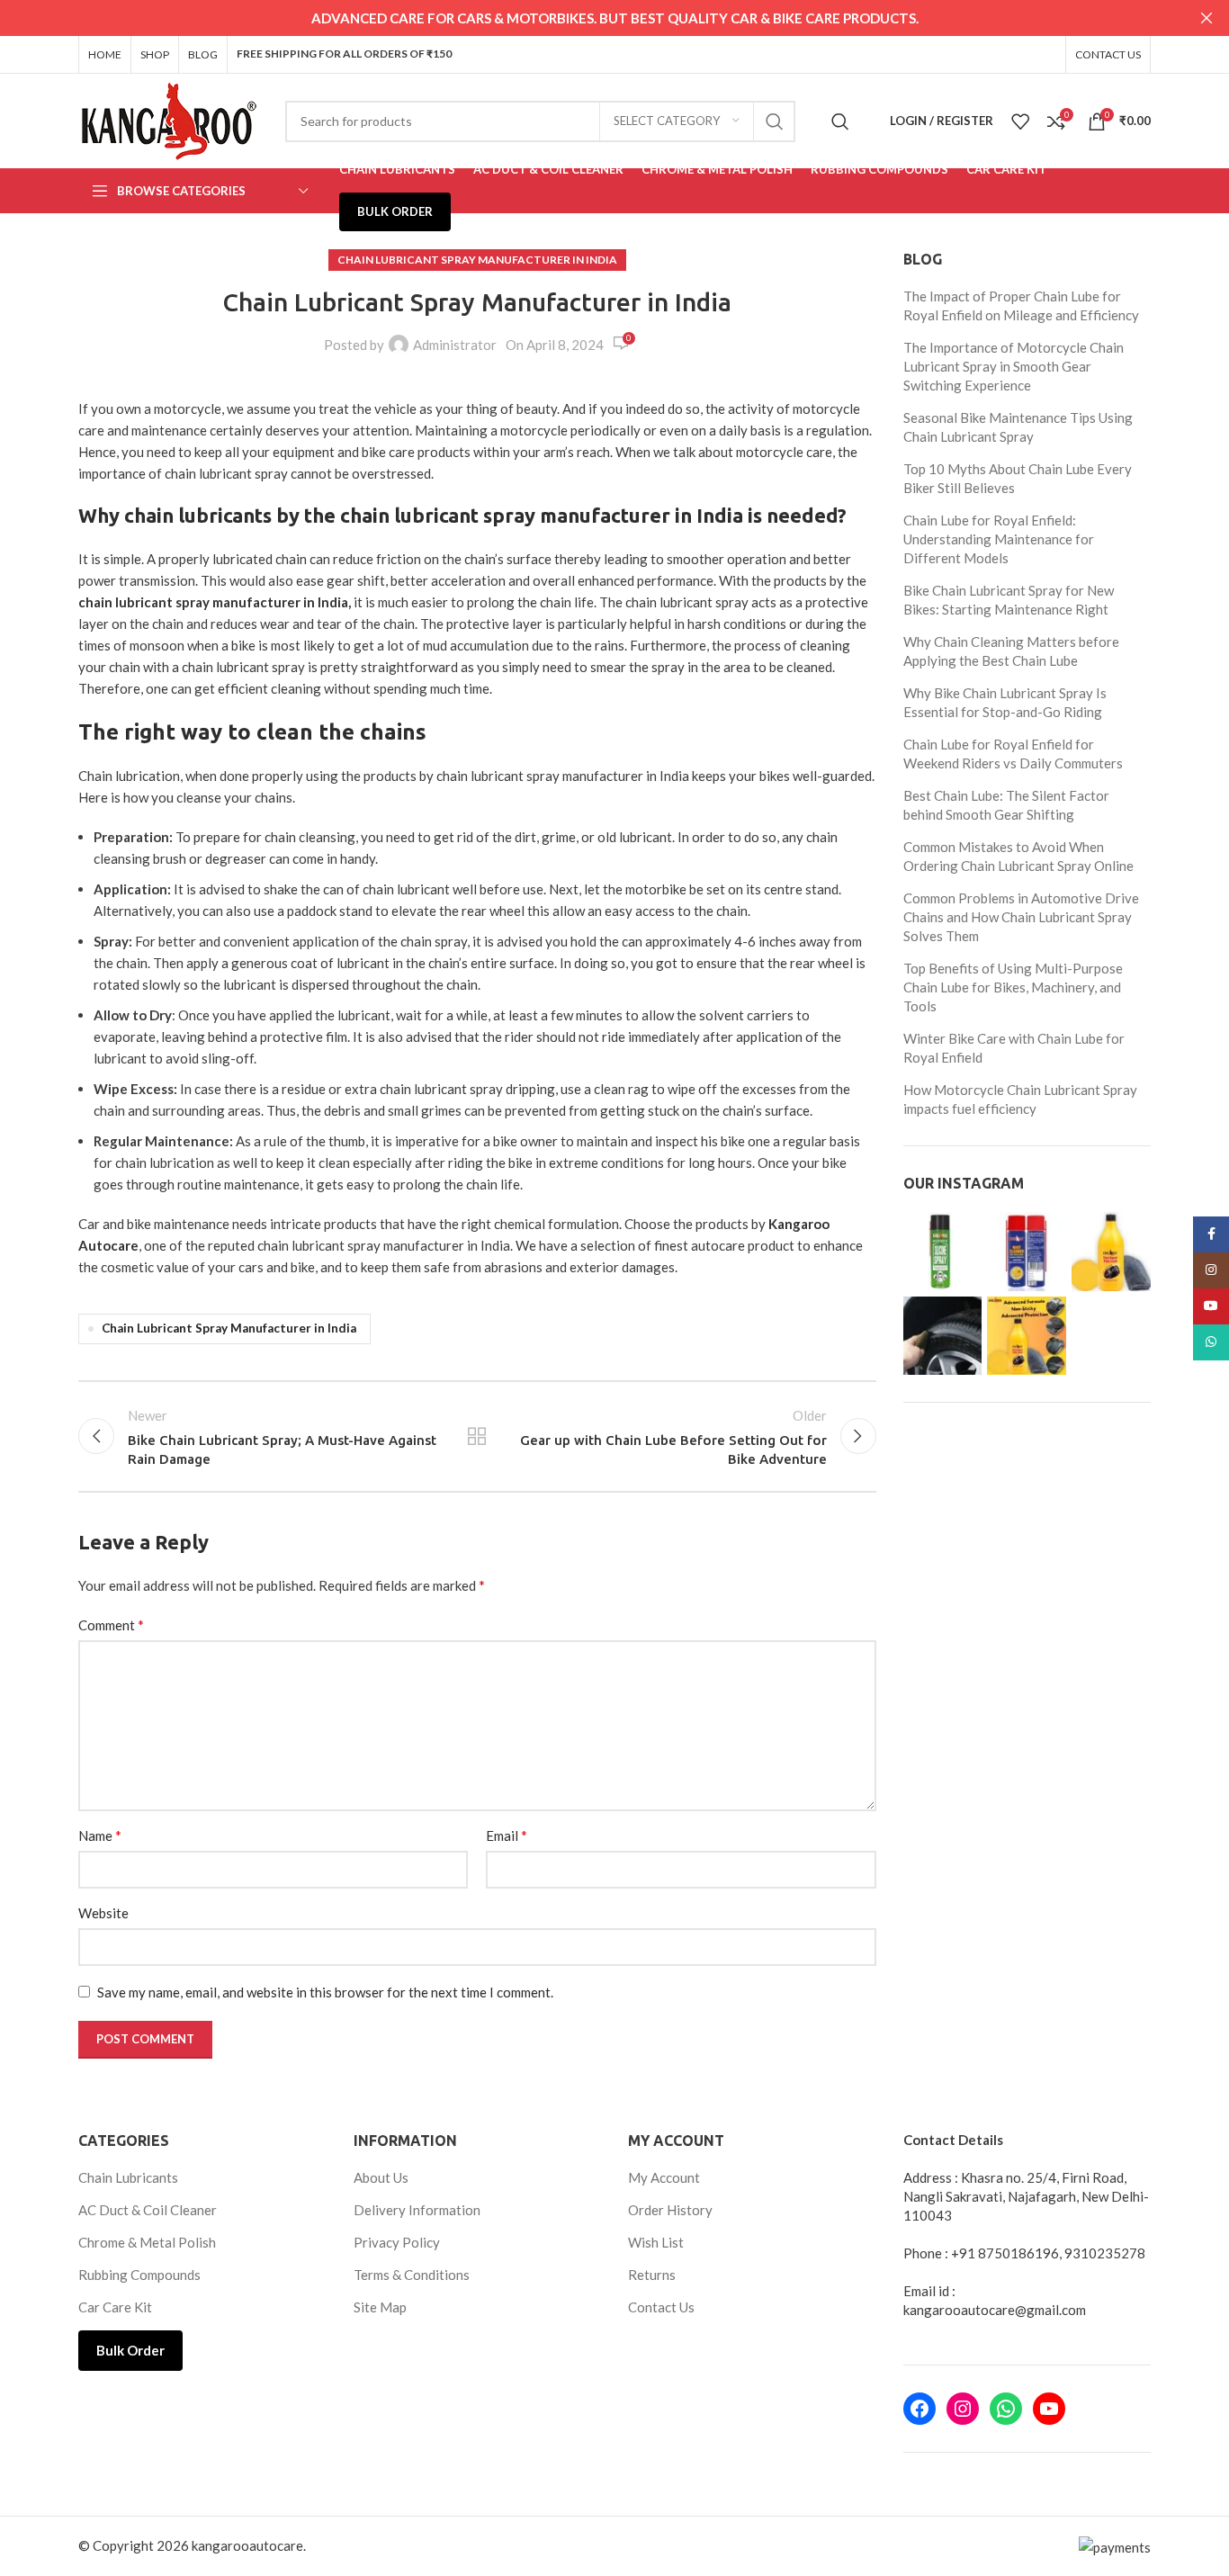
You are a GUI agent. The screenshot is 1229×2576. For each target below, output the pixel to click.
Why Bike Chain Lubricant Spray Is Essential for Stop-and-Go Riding (1005, 702)
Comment (111, 1625)
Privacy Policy (397, 2242)
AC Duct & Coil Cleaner (148, 2210)
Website (103, 1913)
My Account (664, 2177)
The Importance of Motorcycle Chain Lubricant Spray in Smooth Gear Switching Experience (1014, 366)
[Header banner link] (588, 18)
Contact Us (661, 2307)
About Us (381, 2177)
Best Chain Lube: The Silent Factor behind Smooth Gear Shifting (1006, 805)
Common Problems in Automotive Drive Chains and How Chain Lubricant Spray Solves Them (1021, 917)
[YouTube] (1049, 2409)
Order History (670, 2210)
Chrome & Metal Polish (147, 2242)
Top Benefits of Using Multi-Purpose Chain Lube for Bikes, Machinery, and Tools (1013, 987)
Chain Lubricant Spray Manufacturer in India (477, 260)
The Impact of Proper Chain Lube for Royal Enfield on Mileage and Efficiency (1021, 305)
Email (507, 1835)
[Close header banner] (1207, 18)
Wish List (656, 2242)
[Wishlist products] (1020, 121)
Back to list (477, 1436)
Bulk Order (130, 2350)
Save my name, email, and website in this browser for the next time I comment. (325, 1992)
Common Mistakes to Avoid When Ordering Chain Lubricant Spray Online (1018, 856)
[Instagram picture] (943, 1252)
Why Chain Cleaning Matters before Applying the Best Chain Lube (1011, 651)
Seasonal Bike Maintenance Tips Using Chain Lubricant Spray (1018, 427)
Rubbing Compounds (139, 2275)
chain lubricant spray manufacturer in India (213, 602)
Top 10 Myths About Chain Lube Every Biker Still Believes (1018, 478)
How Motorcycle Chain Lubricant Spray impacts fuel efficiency (1020, 1099)
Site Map (380, 2307)
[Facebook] (920, 2409)
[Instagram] (963, 2409)
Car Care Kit (115, 2307)
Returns (652, 2275)
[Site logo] (168, 119)
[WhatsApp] (1006, 2409)
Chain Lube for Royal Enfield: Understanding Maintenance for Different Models (999, 539)
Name (100, 1835)
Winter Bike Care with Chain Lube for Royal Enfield (1014, 1048)
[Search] (840, 121)
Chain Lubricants (128, 2177)
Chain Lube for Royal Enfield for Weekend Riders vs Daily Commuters (1013, 754)
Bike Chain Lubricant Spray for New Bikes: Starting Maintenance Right (1009, 600)
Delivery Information (417, 2210)
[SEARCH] (775, 121)
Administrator (455, 345)
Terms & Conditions (412, 2275)
